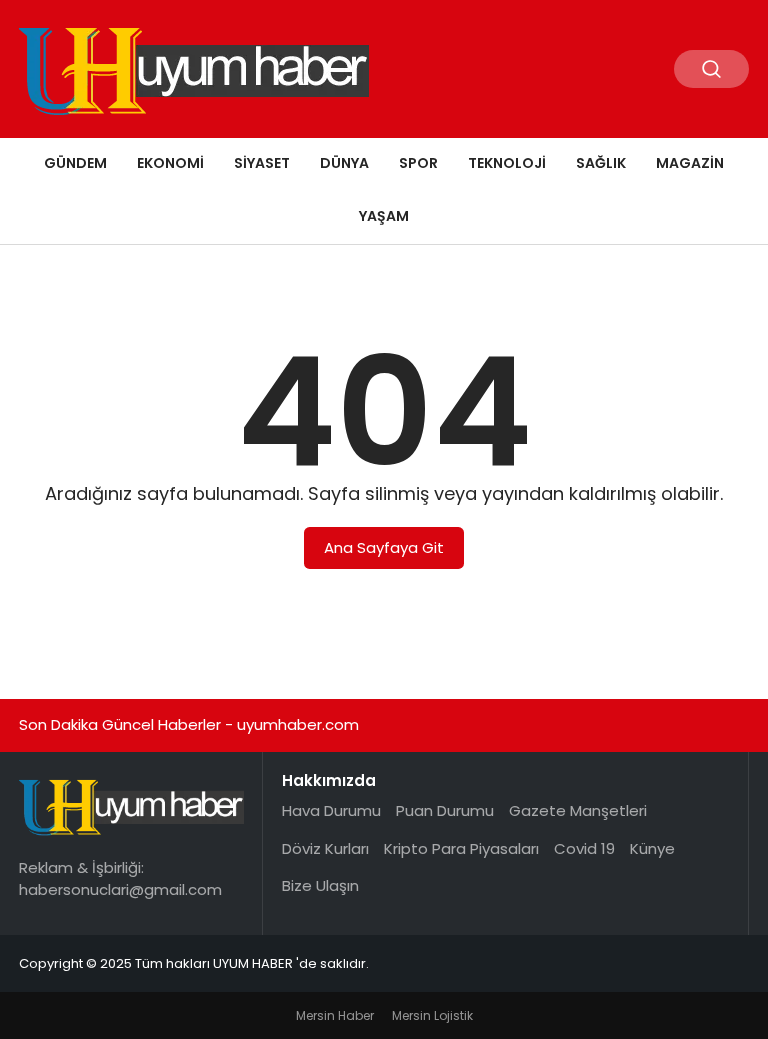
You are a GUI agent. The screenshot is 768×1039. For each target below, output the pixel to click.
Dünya (344, 163)
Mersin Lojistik (432, 1015)
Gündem (75, 163)
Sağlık (601, 163)
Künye (652, 848)
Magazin (690, 163)
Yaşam (384, 216)
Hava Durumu (331, 810)
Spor (418, 163)
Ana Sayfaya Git (384, 547)
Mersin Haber (335, 1015)
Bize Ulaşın (320, 885)
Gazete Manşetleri (578, 810)
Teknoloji (507, 163)
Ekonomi (170, 163)
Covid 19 (584, 848)
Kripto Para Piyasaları (461, 848)
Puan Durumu (445, 810)
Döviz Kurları (325, 848)
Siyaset (262, 163)
